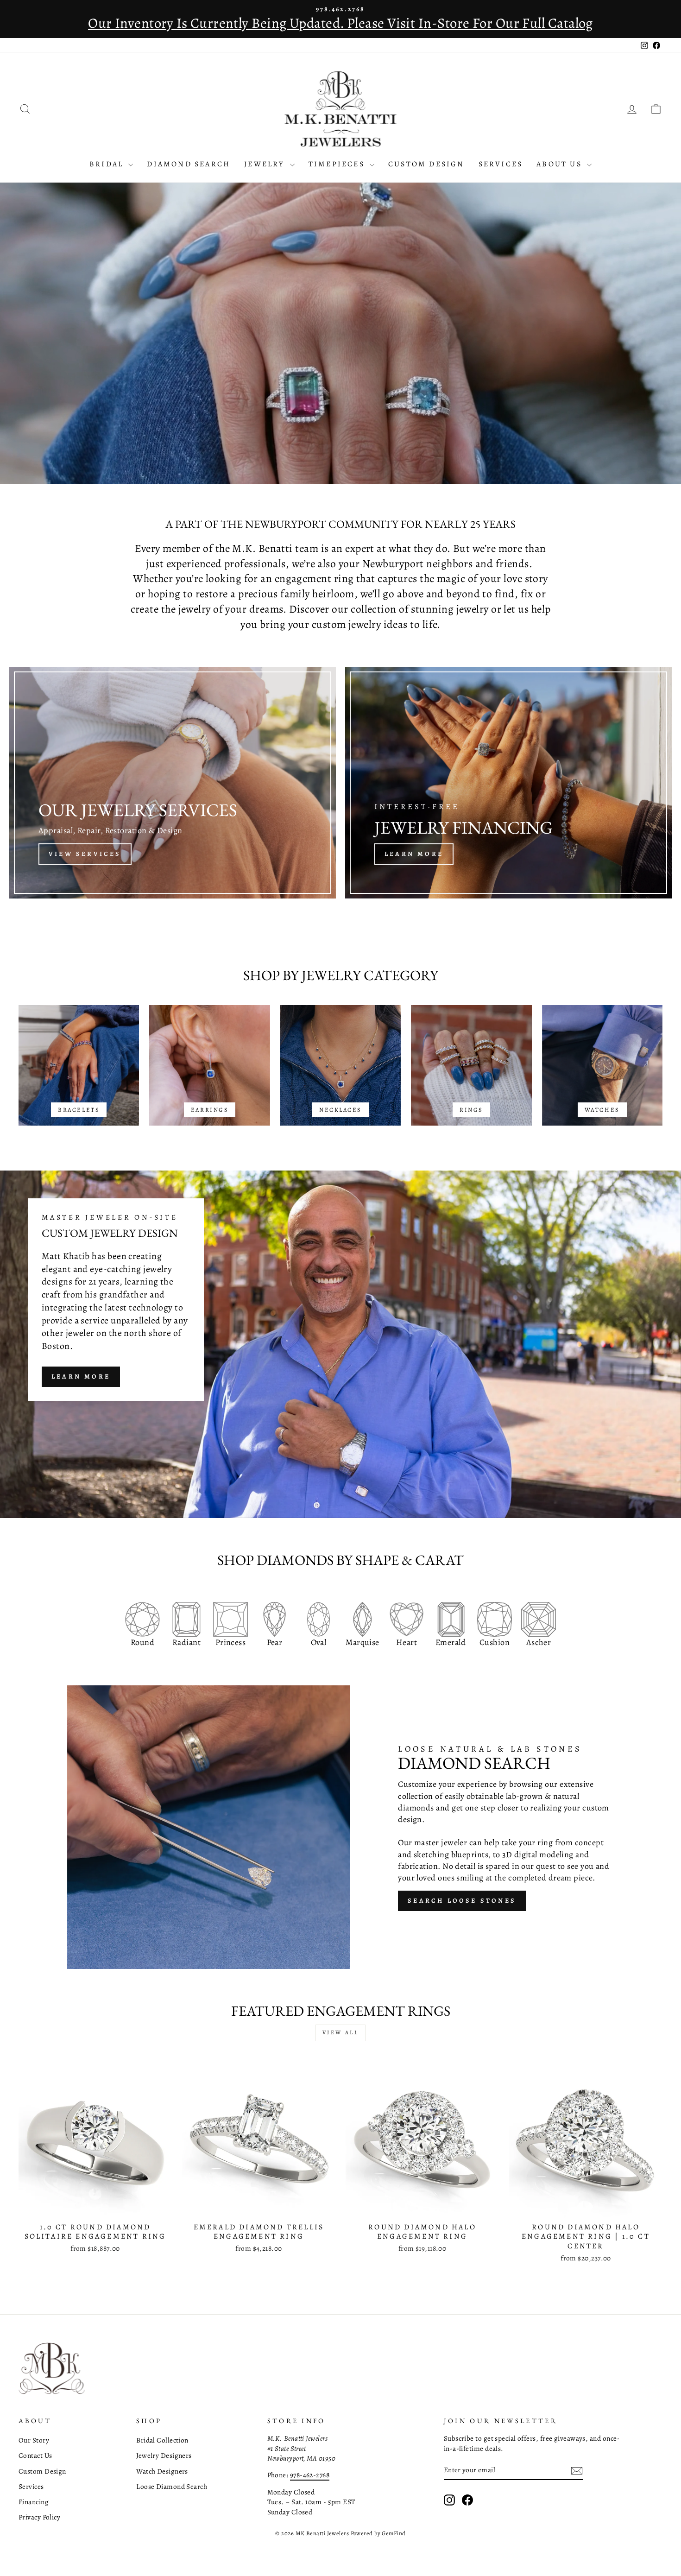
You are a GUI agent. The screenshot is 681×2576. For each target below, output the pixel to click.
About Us (561, 164)
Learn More (81, 1377)
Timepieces (338, 164)
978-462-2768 (310, 2475)
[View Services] (173, 783)
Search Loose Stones (462, 1901)
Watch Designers (162, 2471)
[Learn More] (508, 783)
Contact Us (35, 2455)
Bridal (108, 164)
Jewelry (266, 164)
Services (501, 164)
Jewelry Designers (164, 2455)
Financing (34, 2502)
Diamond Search (189, 164)
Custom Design (426, 164)
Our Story (34, 2440)
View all (341, 2032)
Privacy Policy (39, 2517)
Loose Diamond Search (172, 2486)
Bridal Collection (162, 2440)
